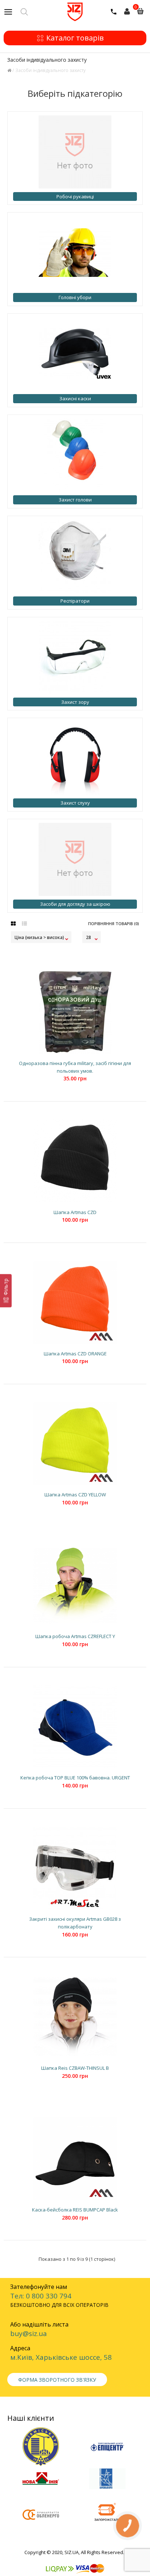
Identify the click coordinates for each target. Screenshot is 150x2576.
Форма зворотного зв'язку (57, 2380)
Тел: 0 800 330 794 (41, 2296)
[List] (24, 924)
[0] (131, 14)
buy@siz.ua (29, 2333)
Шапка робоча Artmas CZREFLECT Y (75, 1636)
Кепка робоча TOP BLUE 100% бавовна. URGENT (75, 1778)
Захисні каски (75, 398)
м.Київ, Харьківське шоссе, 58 (61, 2357)
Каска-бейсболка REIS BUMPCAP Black (75, 2210)
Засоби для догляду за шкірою (75, 904)
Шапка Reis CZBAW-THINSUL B (75, 2068)
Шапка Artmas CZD (75, 1212)
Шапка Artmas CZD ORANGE (75, 1354)
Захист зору (75, 702)
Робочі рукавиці (75, 196)
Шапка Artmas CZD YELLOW (75, 1495)
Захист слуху (75, 803)
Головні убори (75, 297)
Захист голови (75, 500)
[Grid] (13, 924)
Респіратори (75, 601)
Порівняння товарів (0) (114, 923)
